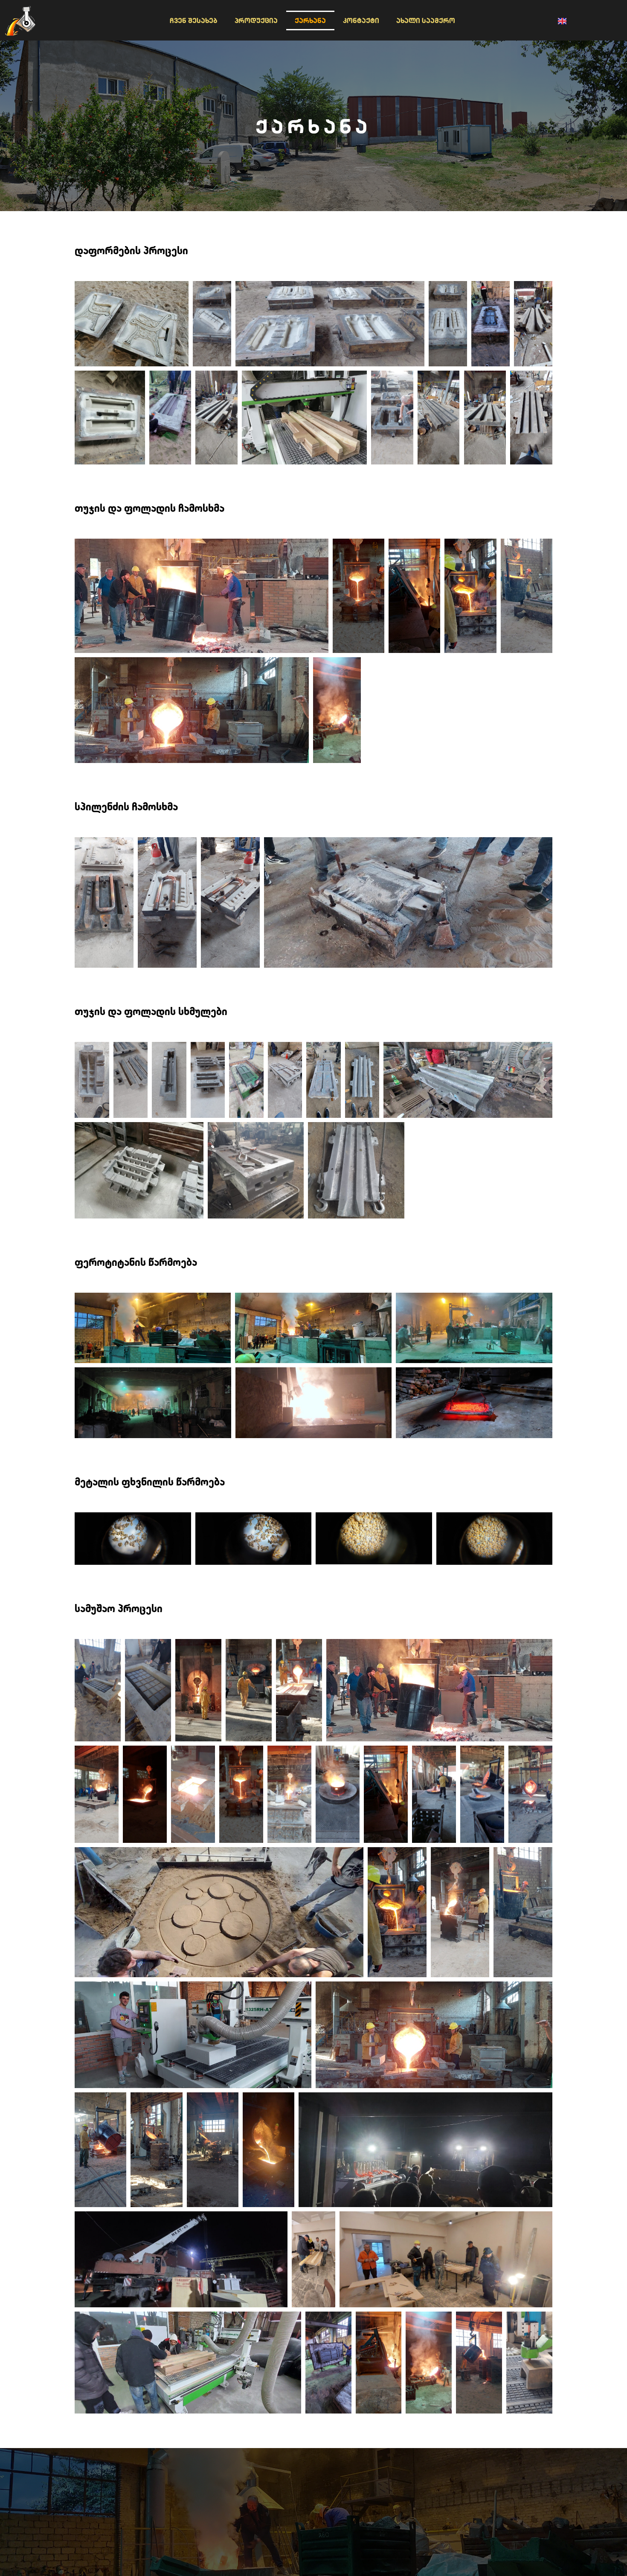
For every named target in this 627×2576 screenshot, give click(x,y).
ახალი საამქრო (426, 20)
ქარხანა (310, 20)
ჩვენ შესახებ (194, 20)
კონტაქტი (361, 20)
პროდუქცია (256, 20)
